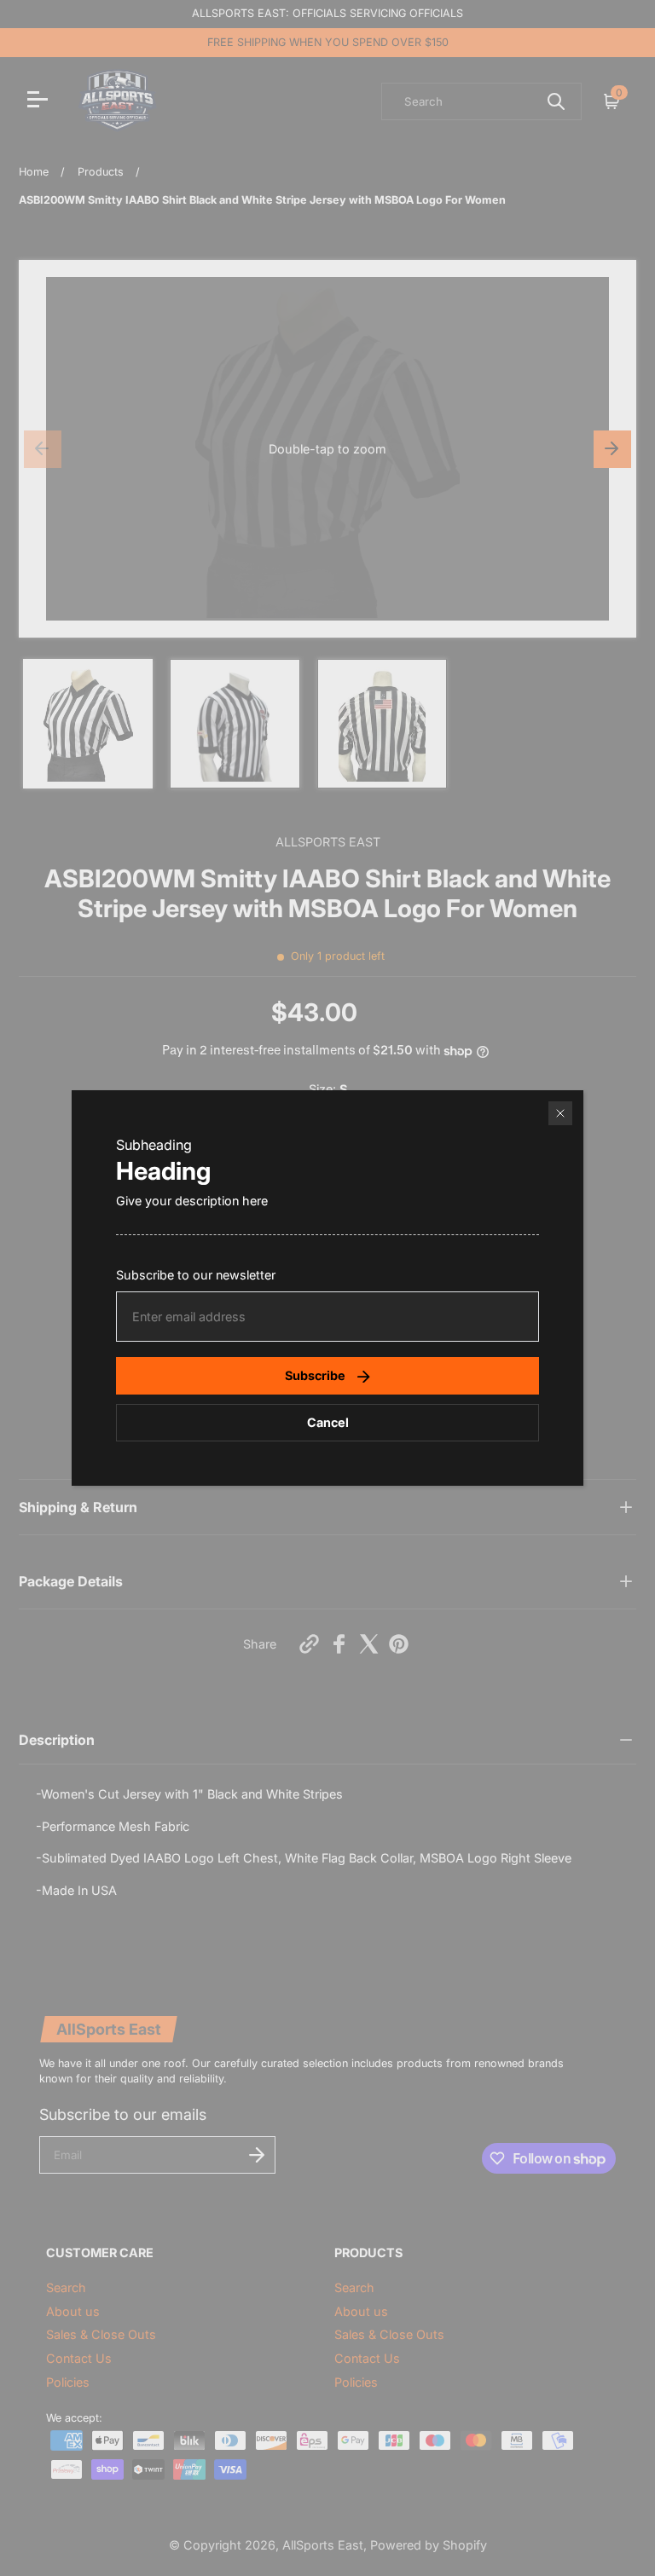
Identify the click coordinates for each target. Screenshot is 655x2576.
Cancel (328, 1422)
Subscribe (315, 1375)
